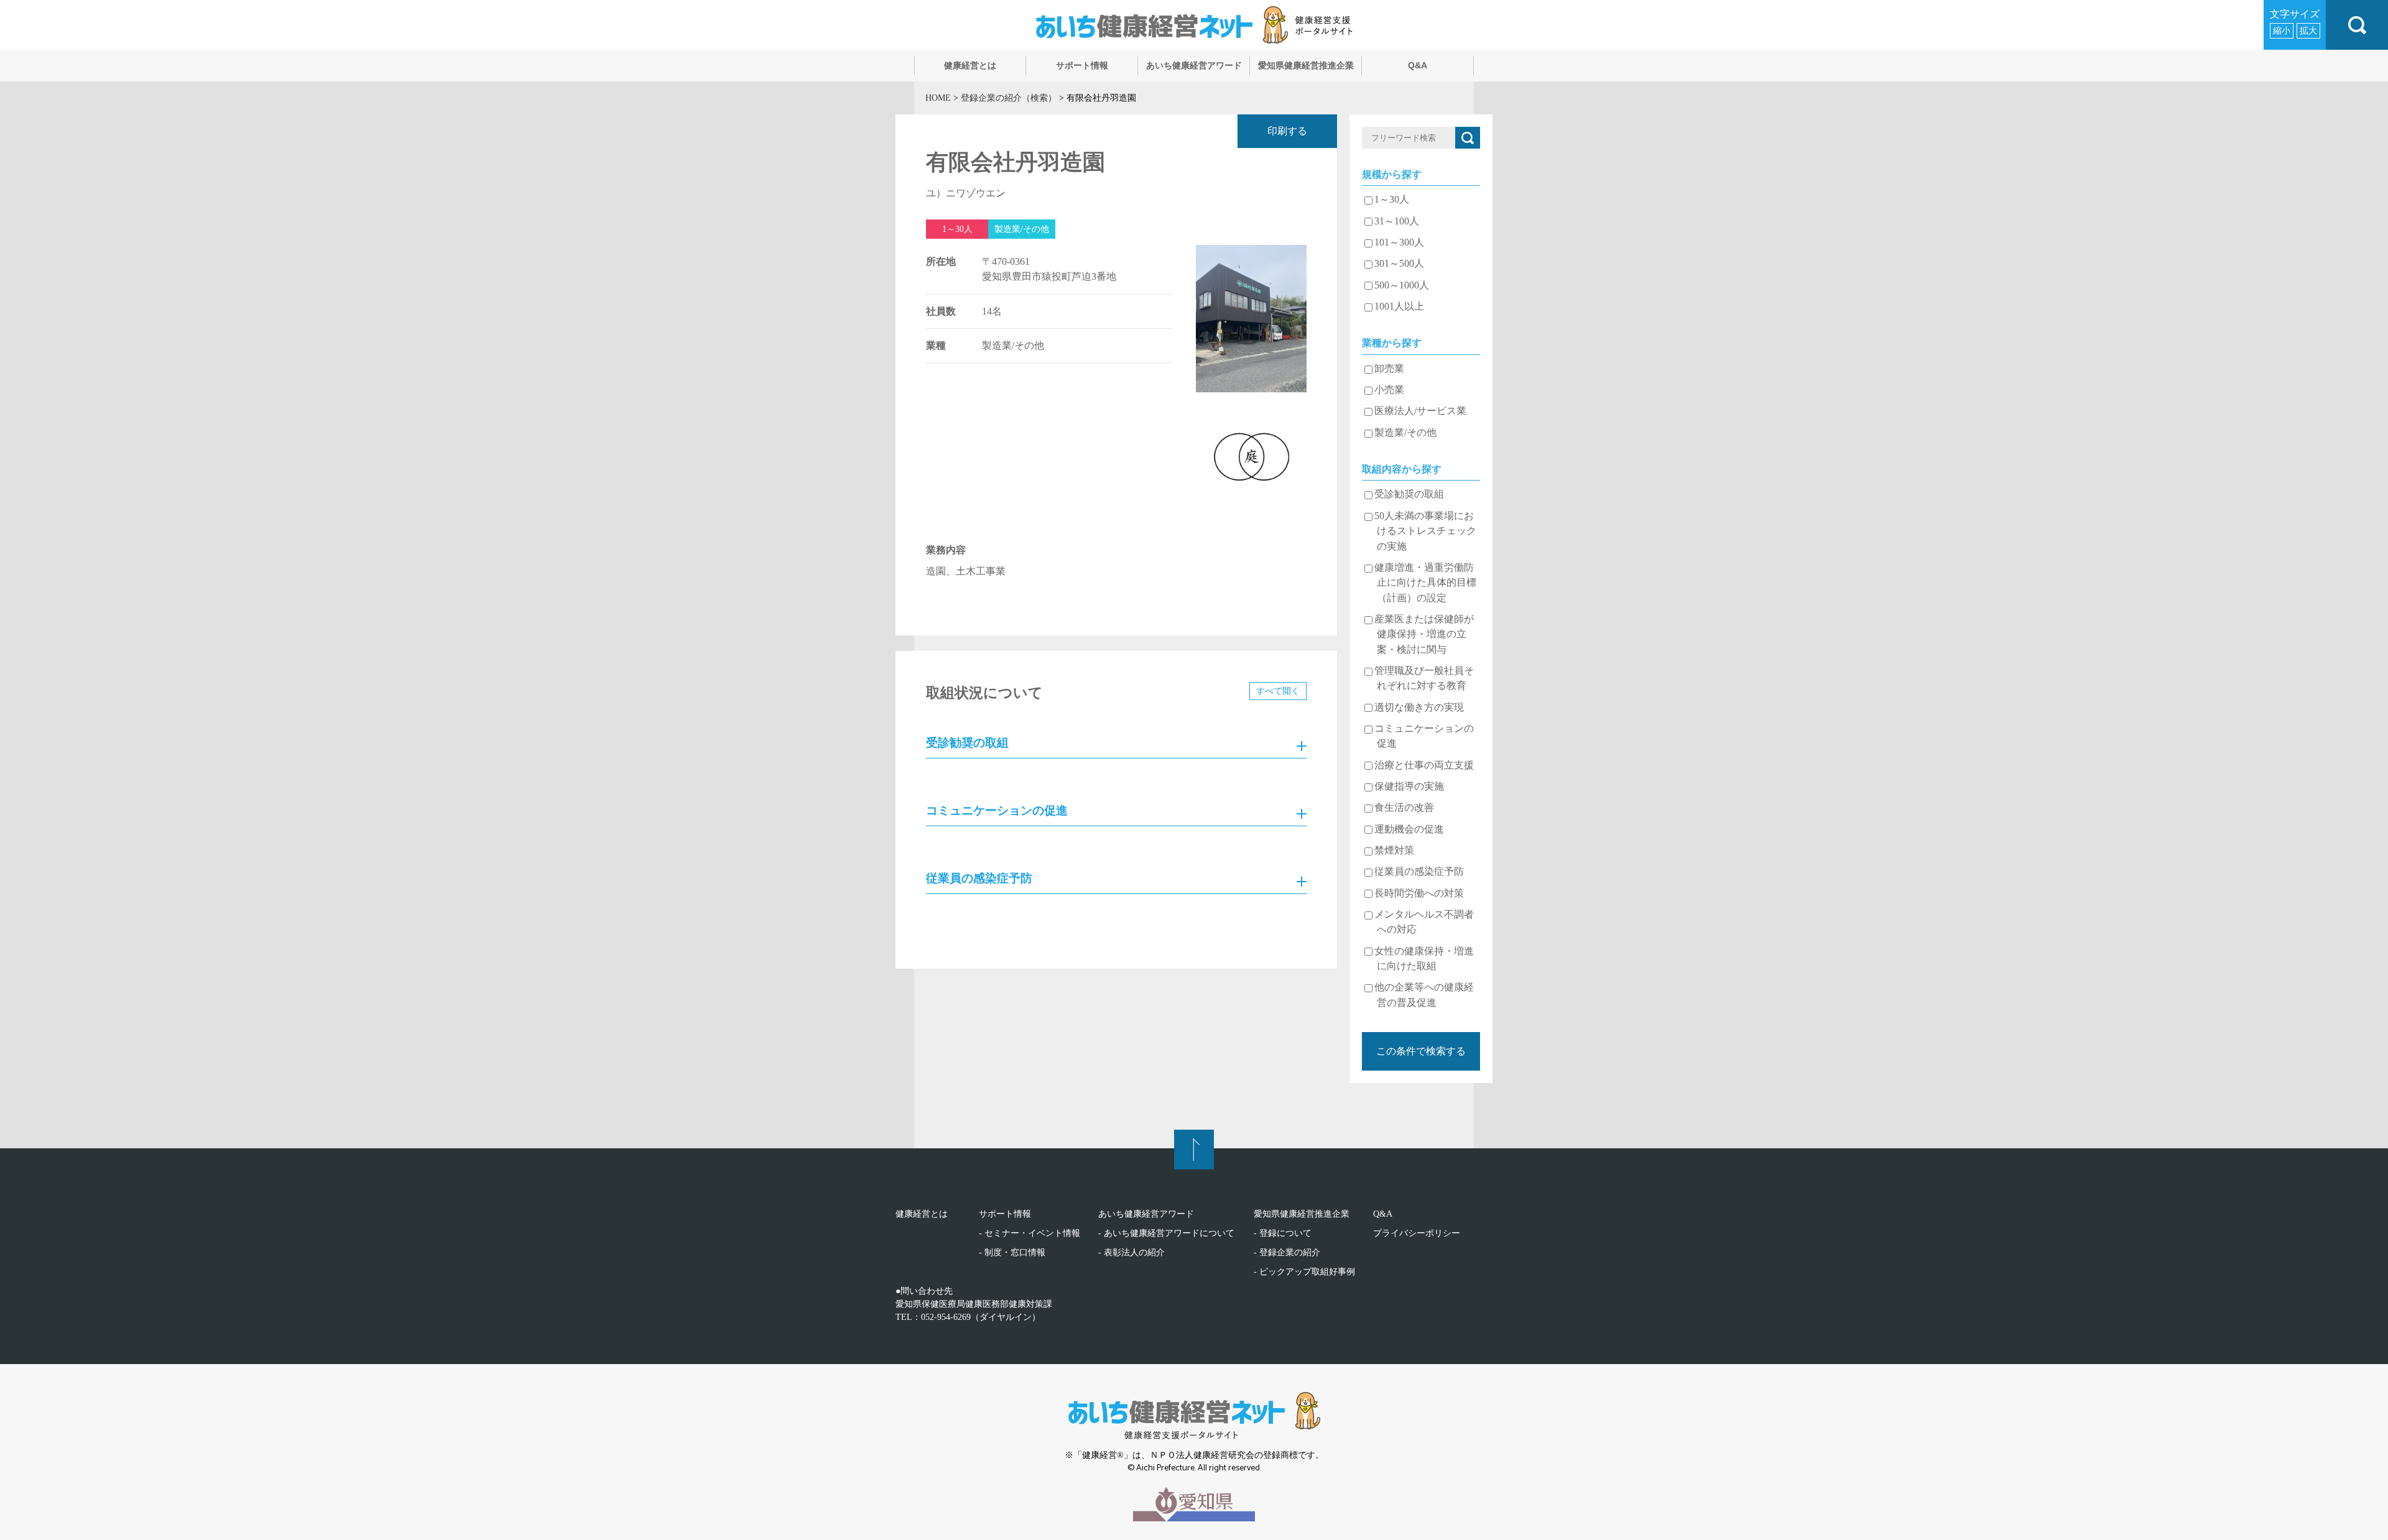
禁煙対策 (1394, 851)
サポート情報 (1005, 1214)
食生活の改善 (1404, 808)
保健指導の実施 (1409, 786)
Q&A (1383, 1214)
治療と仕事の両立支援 (1424, 765)
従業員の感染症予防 (1419, 872)
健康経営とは (922, 1214)
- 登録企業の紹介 (1287, 1252)
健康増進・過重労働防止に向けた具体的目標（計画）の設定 (1425, 583)
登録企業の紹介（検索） (1009, 98)
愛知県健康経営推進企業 (1302, 1214)
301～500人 (1399, 264)
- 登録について (1283, 1233)
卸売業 (1389, 369)
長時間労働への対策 (1419, 893)
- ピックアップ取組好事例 (1304, 1272)
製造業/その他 (1405, 433)
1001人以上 (1399, 307)
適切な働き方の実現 (1419, 708)
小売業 (1389, 390)
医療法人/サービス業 (1420, 411)
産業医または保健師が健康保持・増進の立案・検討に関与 (1424, 634)
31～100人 (1397, 221)
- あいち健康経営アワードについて (1166, 1233)
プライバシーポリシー (1417, 1233)
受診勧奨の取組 (1409, 494)
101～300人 (1399, 242)
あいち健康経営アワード (1146, 1214)
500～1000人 (1402, 285)
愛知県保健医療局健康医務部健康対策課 (974, 1304)
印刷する (1287, 131)
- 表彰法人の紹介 (1132, 1252)
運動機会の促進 (1409, 829)
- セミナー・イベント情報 (1030, 1233)
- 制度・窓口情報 (1012, 1252)
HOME (938, 98)
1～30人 (1392, 200)
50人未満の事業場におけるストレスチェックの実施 (1425, 531)
